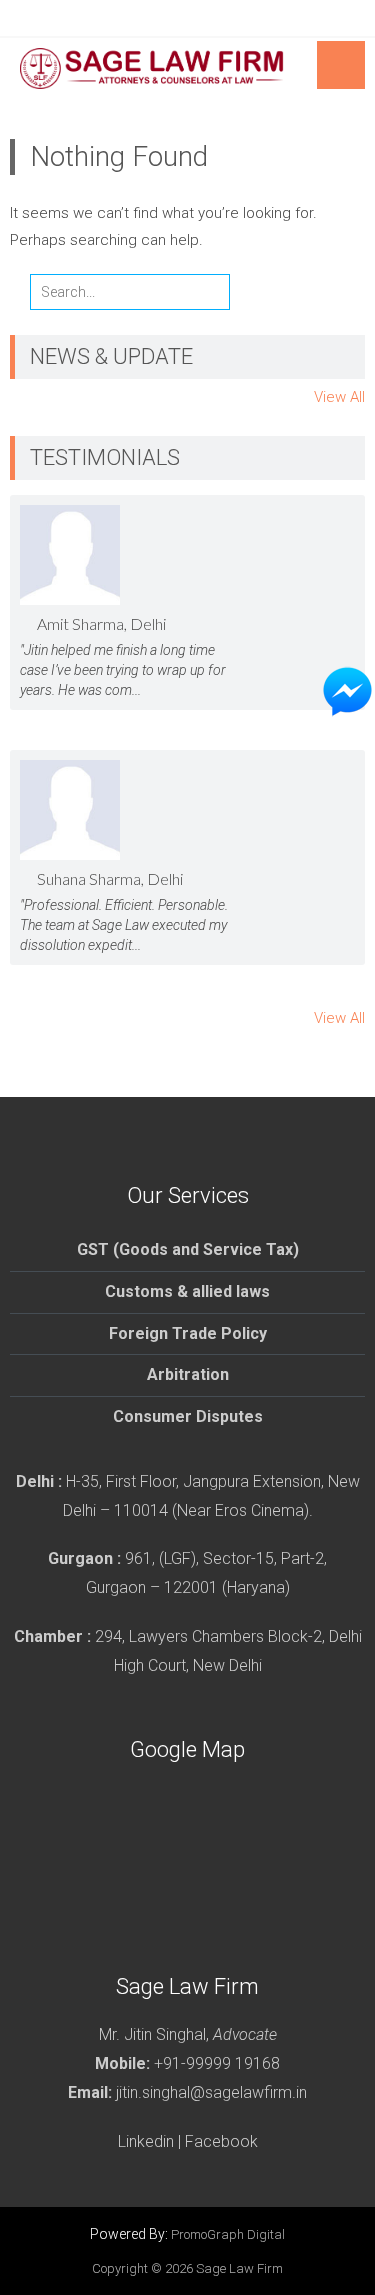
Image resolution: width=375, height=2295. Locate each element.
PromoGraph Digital (228, 2234)
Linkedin (146, 2141)
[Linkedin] (208, 18)
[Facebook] (168, 18)
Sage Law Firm (239, 2268)
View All (339, 397)
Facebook (221, 2141)
